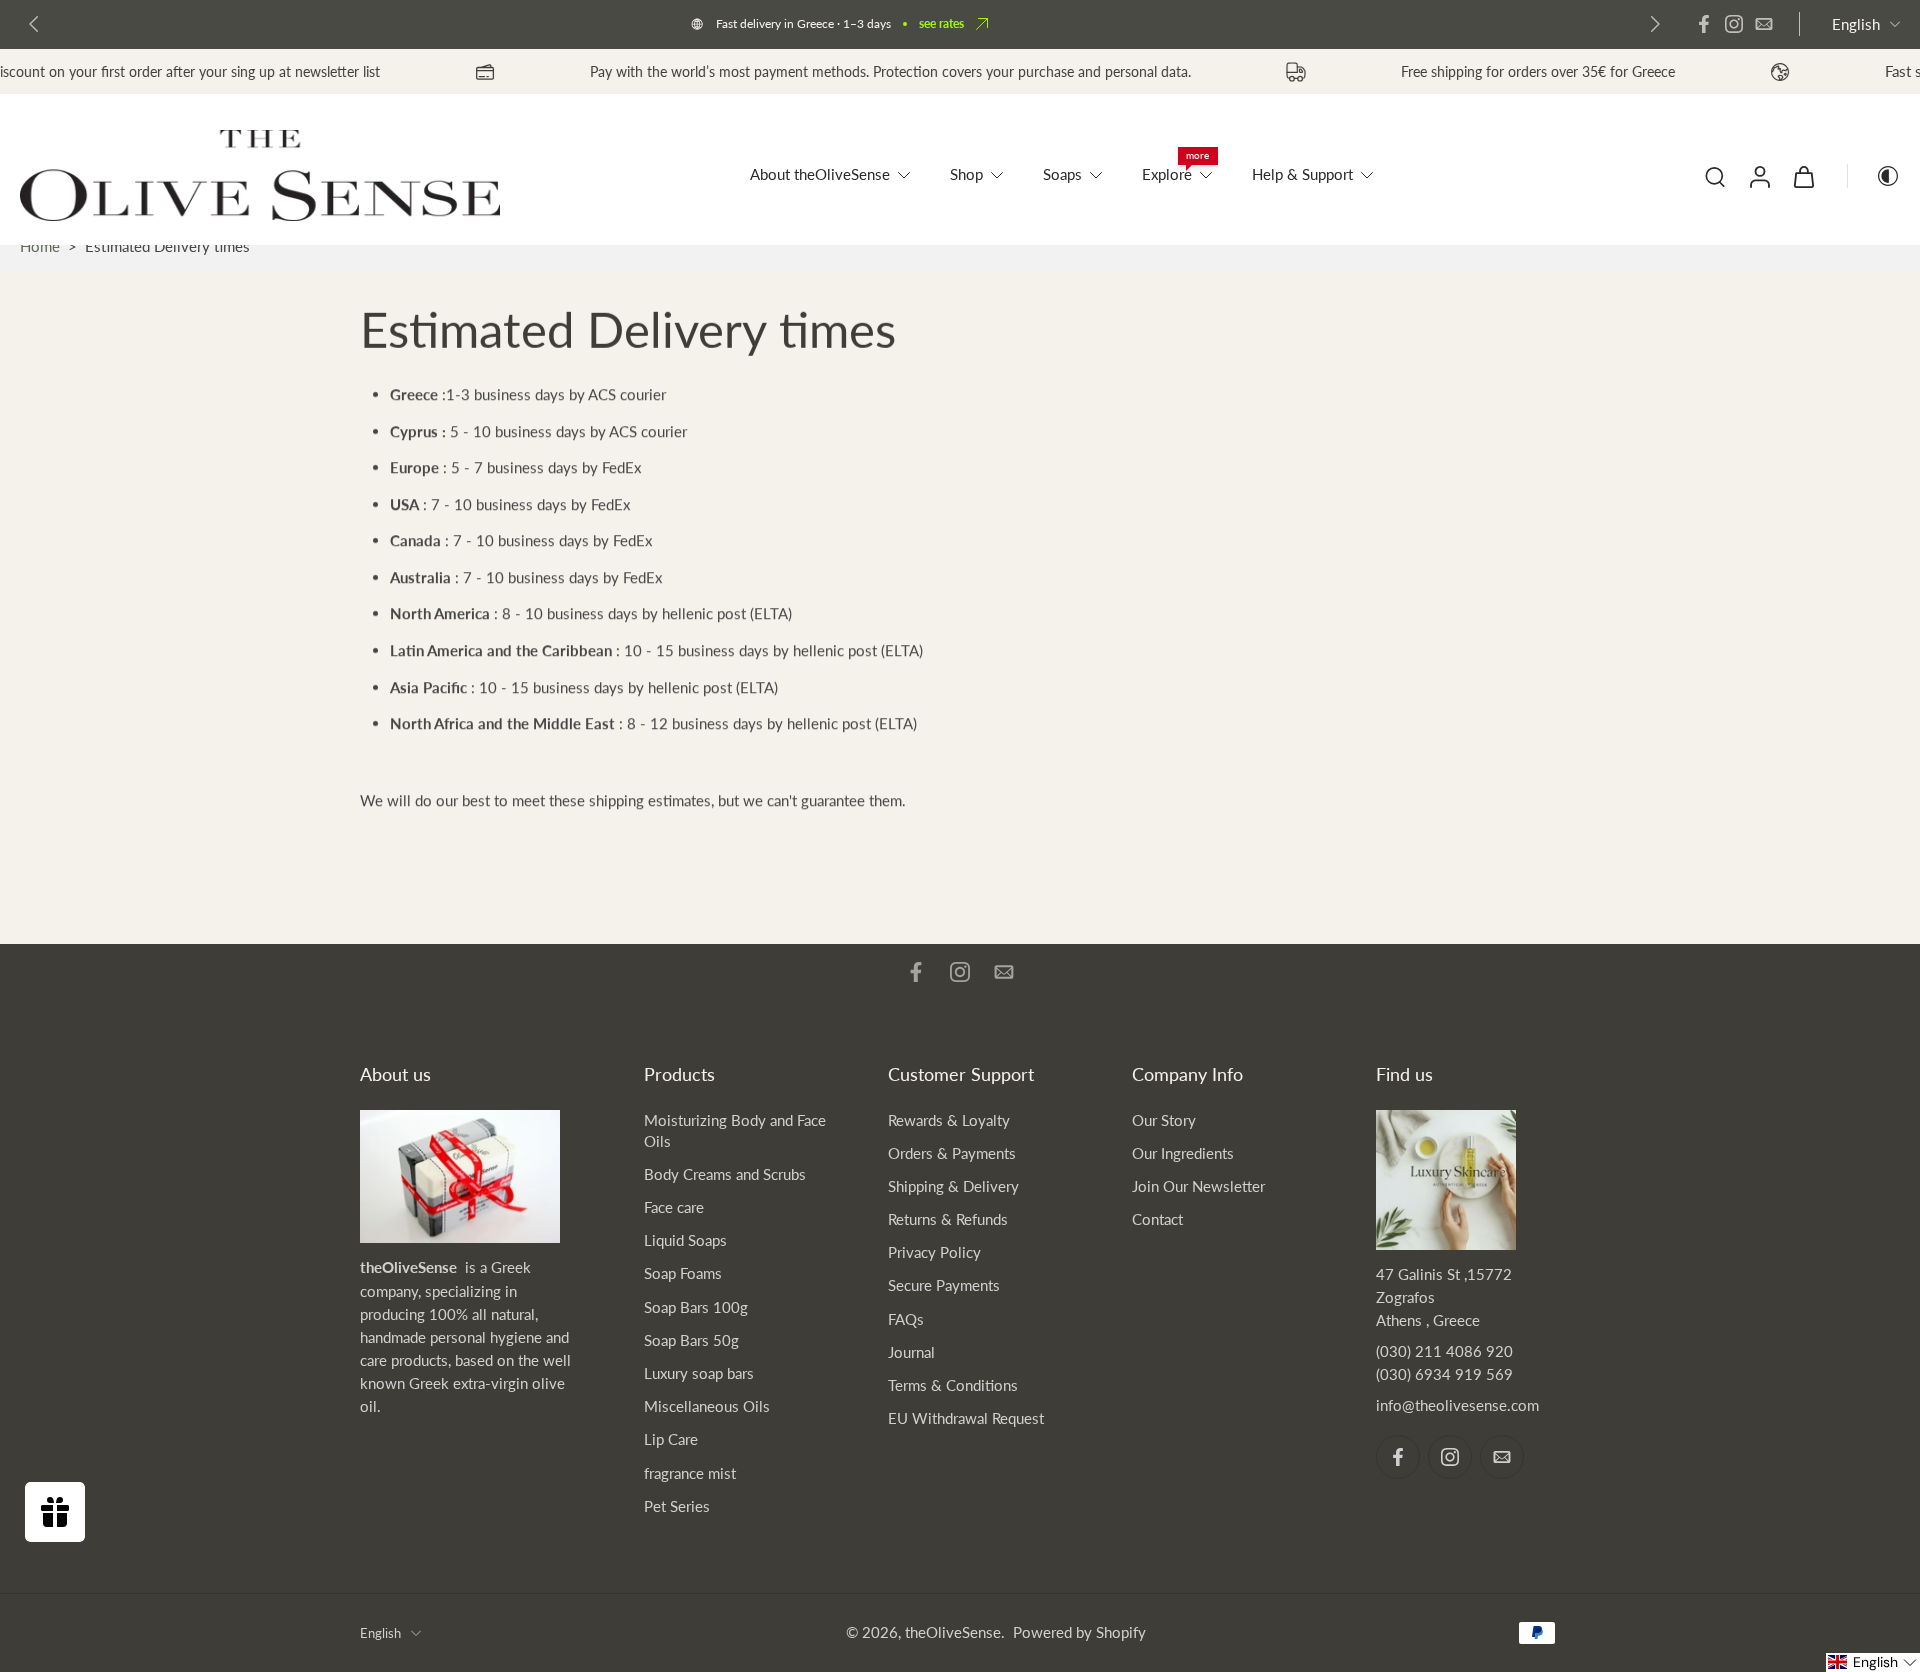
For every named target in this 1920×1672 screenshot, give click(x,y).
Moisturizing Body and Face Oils (735, 1130)
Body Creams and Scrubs (725, 1174)
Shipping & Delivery (953, 1186)
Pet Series (677, 1506)
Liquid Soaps (685, 1240)
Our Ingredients (1183, 1153)
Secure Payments (944, 1285)
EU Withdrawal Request (966, 1418)
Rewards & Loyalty (949, 1120)
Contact (1157, 1219)
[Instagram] (1734, 24)
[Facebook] (1704, 24)
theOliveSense (953, 1632)
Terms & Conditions (953, 1385)
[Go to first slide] (1655, 24)
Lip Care (671, 1439)
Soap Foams (683, 1273)
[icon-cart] (1803, 176)
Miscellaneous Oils (707, 1406)
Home (40, 246)
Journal (911, 1352)
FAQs (906, 1319)
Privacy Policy (934, 1252)
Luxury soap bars (699, 1373)
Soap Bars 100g (696, 1307)
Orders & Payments (952, 1153)
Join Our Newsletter (1198, 1186)
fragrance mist (690, 1473)
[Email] (1764, 24)
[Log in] (1759, 175)
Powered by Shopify (1079, 1632)
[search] (1715, 176)
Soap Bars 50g (691, 1340)
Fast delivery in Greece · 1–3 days (803, 23)
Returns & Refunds (948, 1219)
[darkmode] (1874, 176)
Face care (674, 1207)
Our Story (1164, 1120)
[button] (1873, 1662)
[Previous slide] (34, 24)
